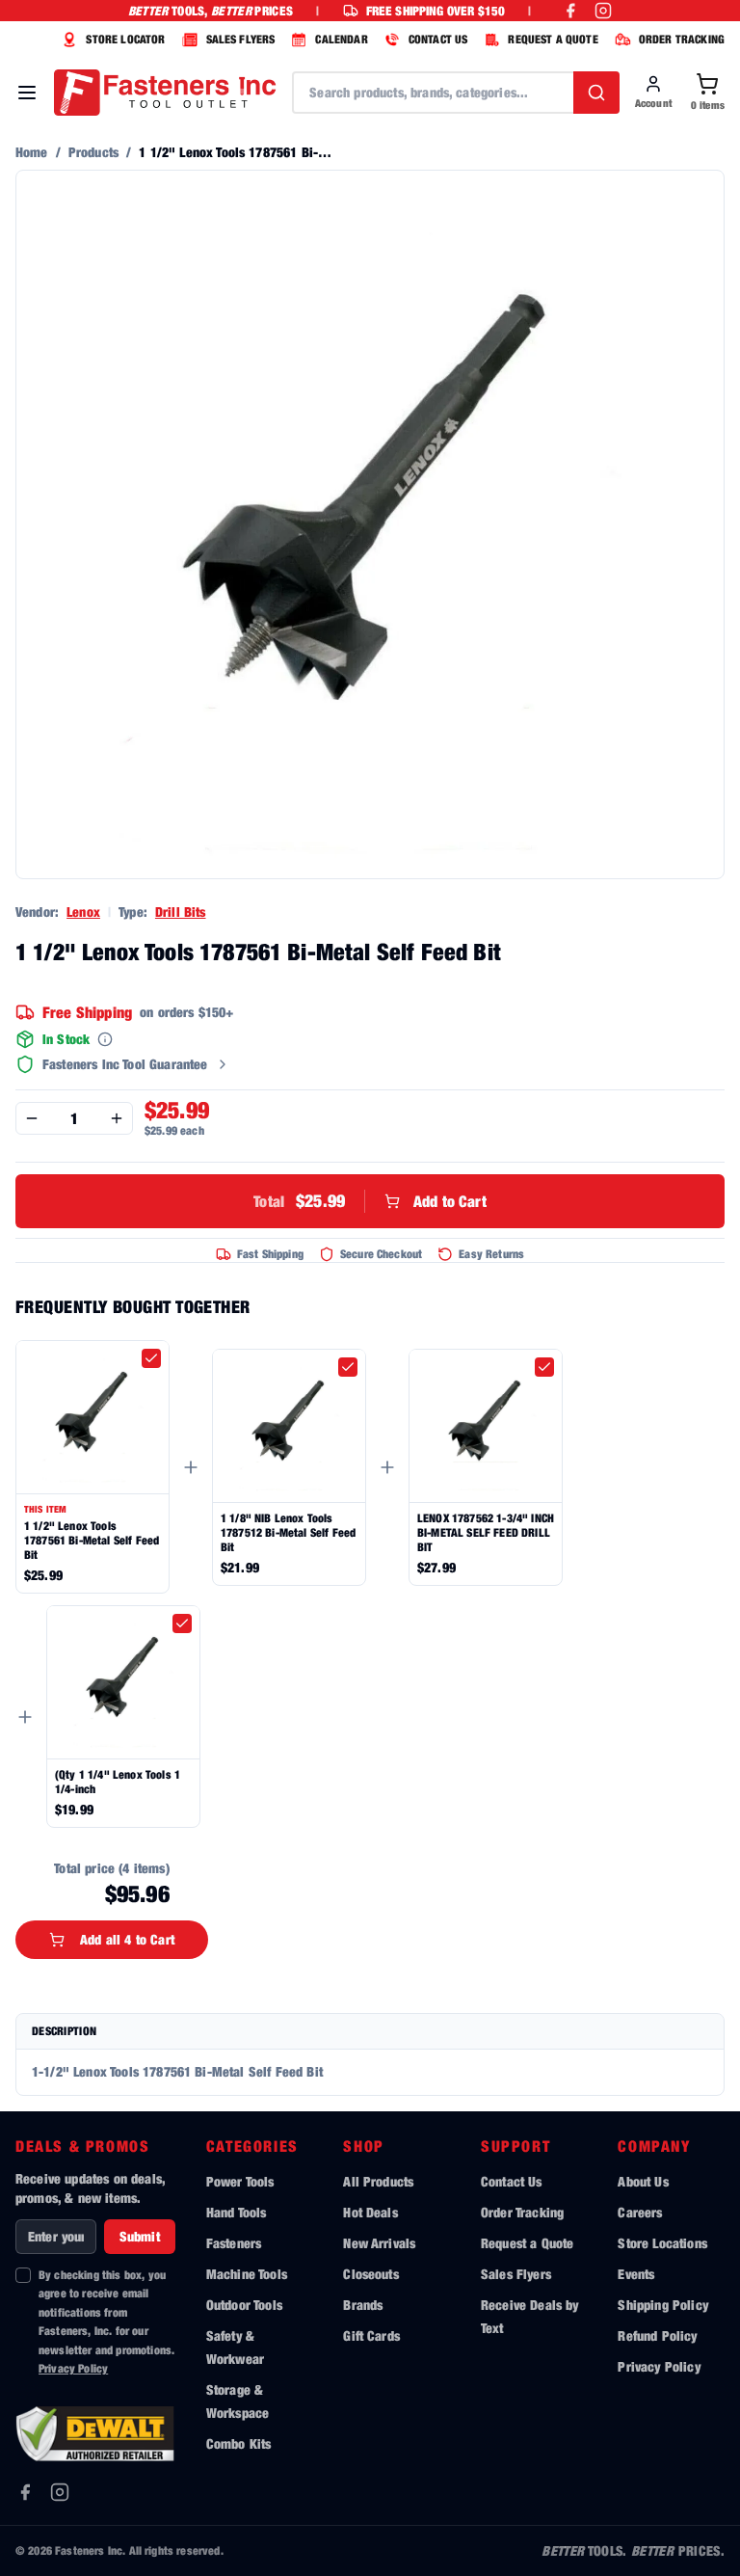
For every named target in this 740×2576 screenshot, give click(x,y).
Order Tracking (522, 2212)
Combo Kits (239, 2443)
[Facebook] (25, 2492)
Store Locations (662, 2243)
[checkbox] (151, 1358)
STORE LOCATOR (125, 39)
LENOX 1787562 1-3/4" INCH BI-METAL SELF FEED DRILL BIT (486, 1532)
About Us (643, 2181)
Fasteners (234, 2243)
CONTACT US (438, 39)
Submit (140, 2236)
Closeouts (370, 2274)
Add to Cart (370, 1201)
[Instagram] (60, 2492)
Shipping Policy (662, 2305)
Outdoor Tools (244, 2305)
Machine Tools (247, 2274)
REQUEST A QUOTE (553, 39)
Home (32, 152)
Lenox (83, 912)
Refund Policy (657, 2335)
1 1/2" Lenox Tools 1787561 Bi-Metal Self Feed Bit (92, 1540)
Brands (363, 2305)
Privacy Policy (73, 2368)
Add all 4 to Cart (127, 1939)
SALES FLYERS (241, 39)
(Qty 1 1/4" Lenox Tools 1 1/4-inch (118, 1782)
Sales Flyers (516, 2274)
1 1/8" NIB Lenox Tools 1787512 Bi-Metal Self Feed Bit (288, 1532)
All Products (378, 2181)
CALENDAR (341, 39)
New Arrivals (379, 2243)
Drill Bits (181, 912)
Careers (640, 2212)
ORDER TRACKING (682, 39)
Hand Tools (237, 2212)
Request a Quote (527, 2243)
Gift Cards (371, 2335)
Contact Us (512, 2181)
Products (93, 152)
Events (636, 2274)
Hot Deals (370, 2212)
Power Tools (240, 2181)
